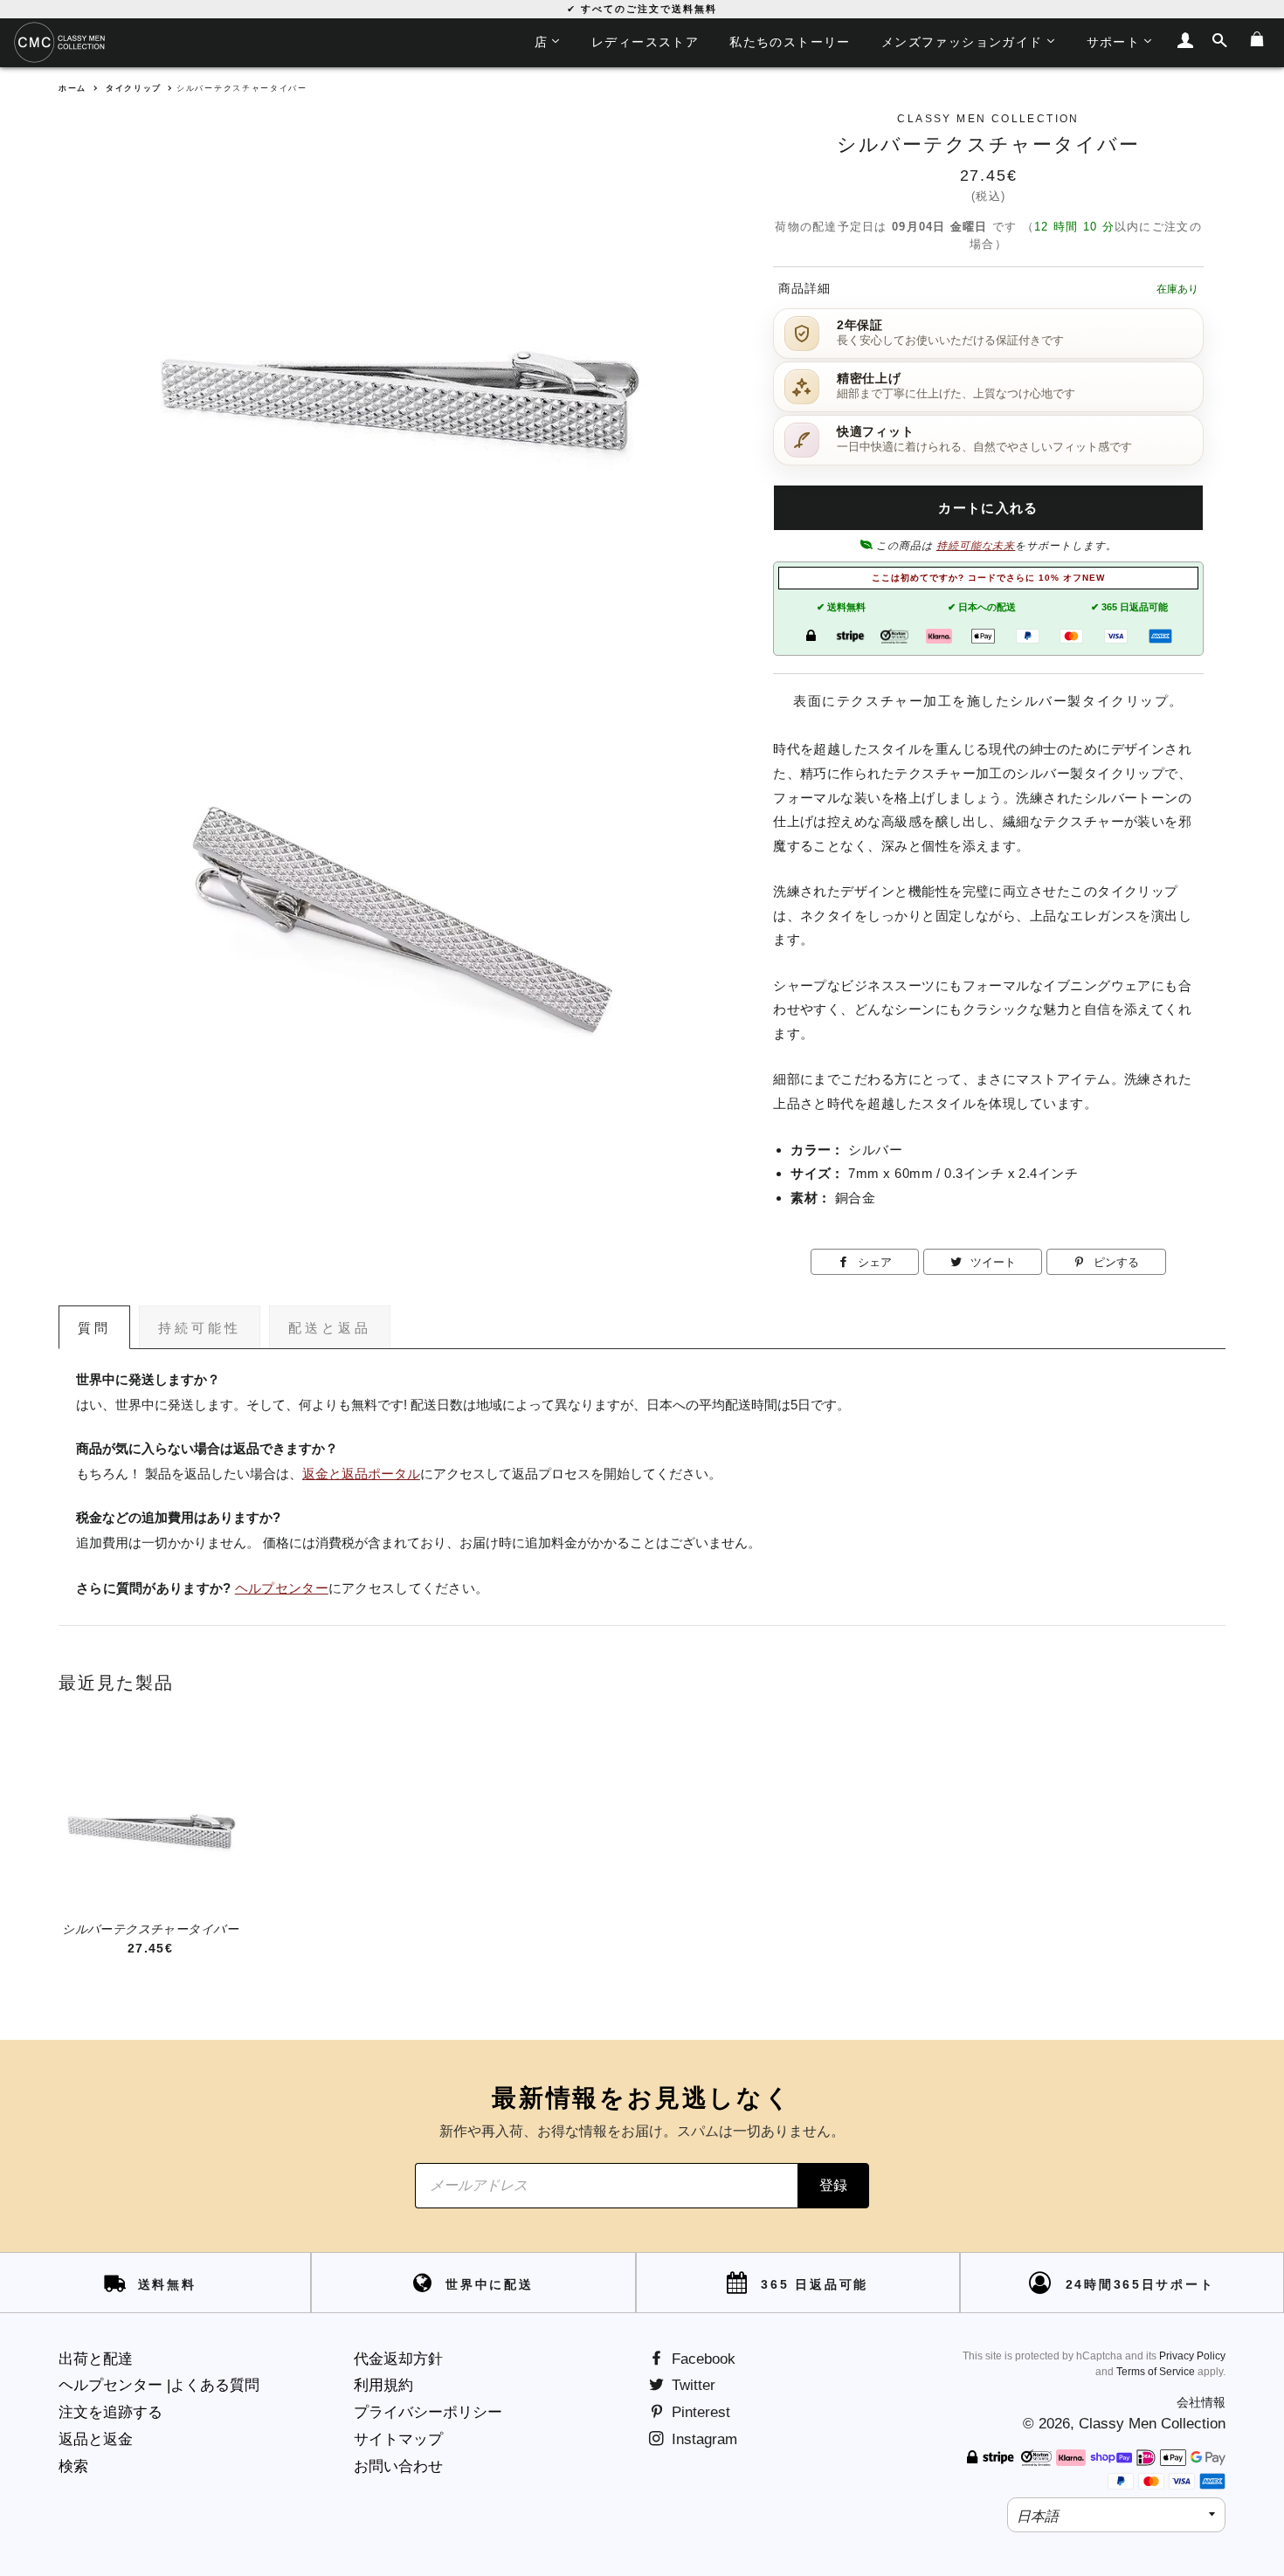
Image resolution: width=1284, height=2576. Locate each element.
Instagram (702, 2439)
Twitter (691, 2385)
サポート (1114, 42)
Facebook (701, 2359)
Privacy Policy (1192, 2356)
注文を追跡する (110, 2412)
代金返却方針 (398, 2359)
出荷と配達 (96, 2359)
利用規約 (383, 2385)
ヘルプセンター (282, 1588)
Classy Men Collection (1152, 2424)
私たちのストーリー (790, 42)
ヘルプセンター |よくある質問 (159, 2385)
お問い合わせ (398, 2466)
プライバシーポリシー (428, 2412)
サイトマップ (398, 2439)
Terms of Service (1156, 2372)
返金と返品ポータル (361, 1474)
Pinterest (699, 2412)
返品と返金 (96, 2439)
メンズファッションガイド (962, 42)
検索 (73, 2466)
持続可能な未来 (976, 546)
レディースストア (645, 42)
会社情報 (1201, 2402)
